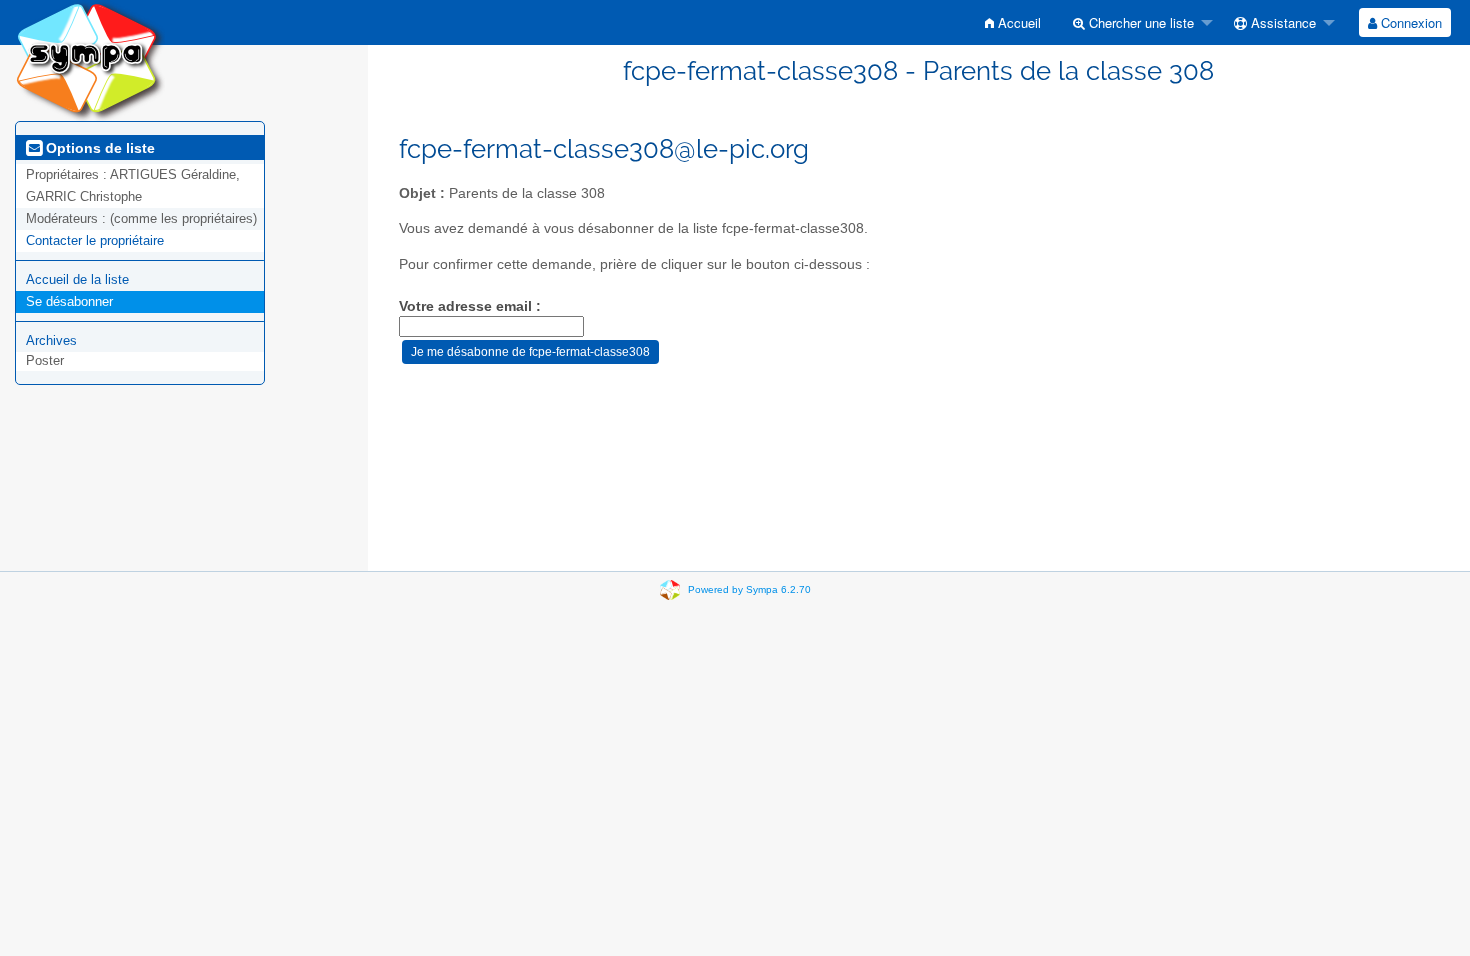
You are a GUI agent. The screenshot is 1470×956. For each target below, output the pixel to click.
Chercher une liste (1139, 22)
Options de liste (98, 148)
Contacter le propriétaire (95, 240)
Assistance (1281, 22)
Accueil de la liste (77, 279)
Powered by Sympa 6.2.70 (749, 589)
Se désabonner (69, 301)
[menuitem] (1013, 22)
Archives (51, 340)
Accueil (1017, 22)
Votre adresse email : (470, 306)
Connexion (1409, 22)
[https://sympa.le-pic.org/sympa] (90, 59)
